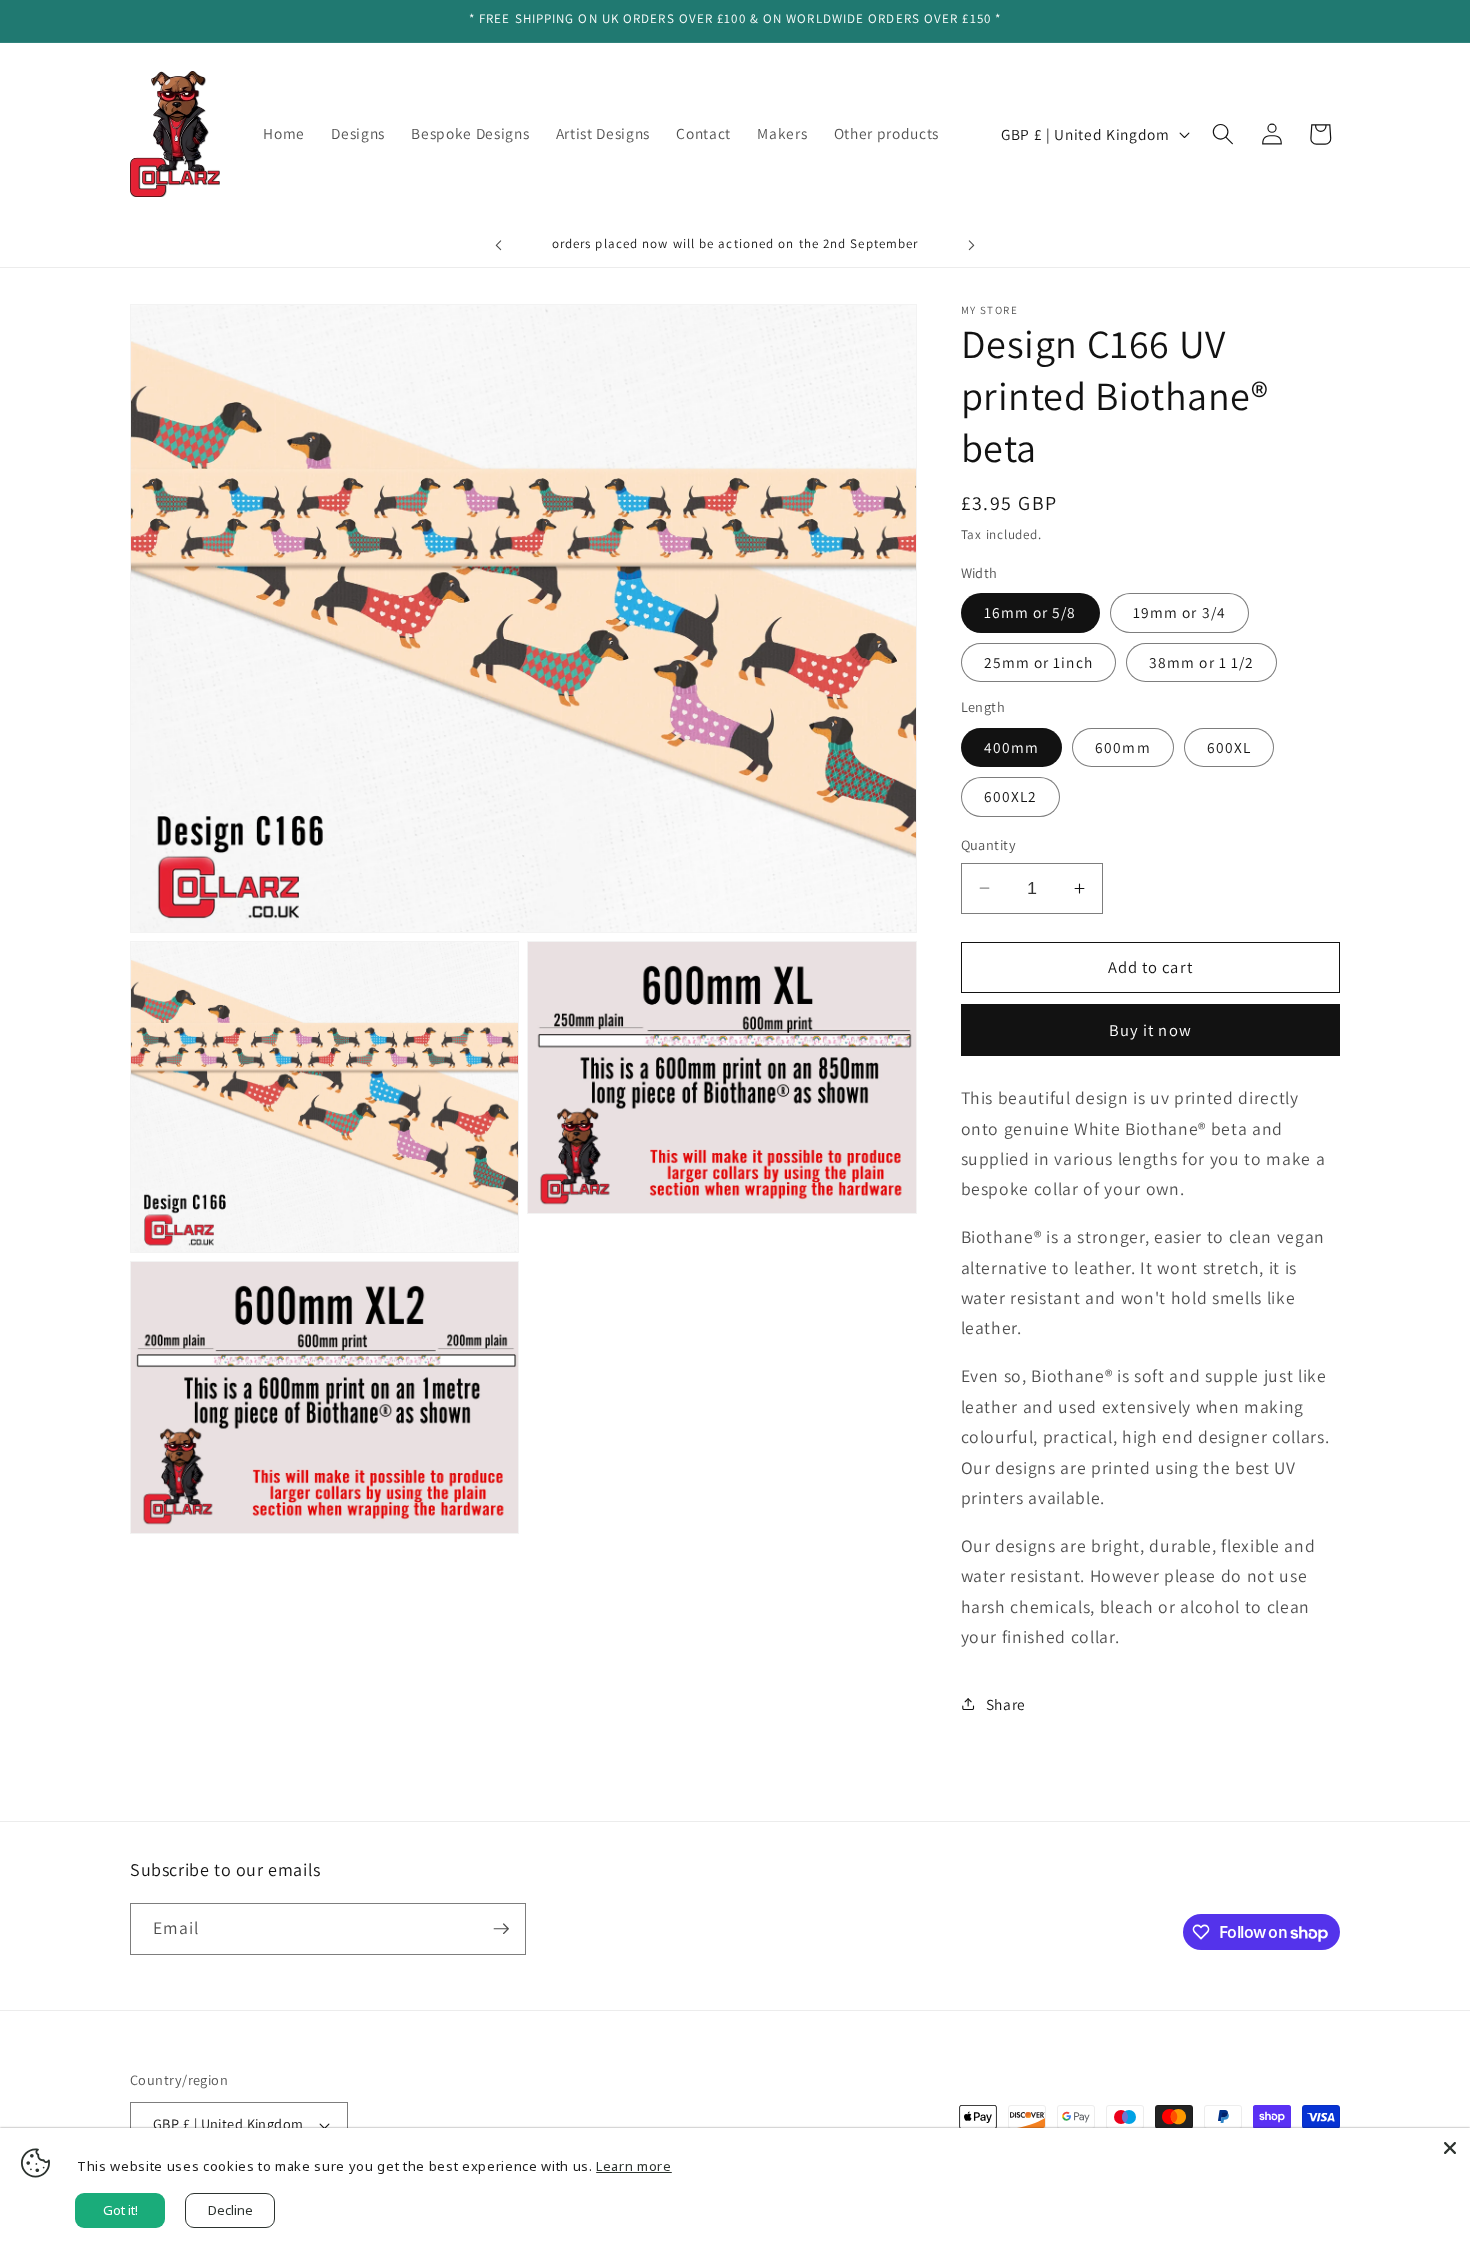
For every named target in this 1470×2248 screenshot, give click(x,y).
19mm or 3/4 (1179, 612)
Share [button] (1006, 1704)
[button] (1223, 134)
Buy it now (1150, 1030)
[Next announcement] (972, 246)
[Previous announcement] (499, 246)
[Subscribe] (501, 1929)
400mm (1012, 747)
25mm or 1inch (1038, 662)
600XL (1229, 747)
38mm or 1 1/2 (1201, 662)
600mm (1123, 747)
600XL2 (1011, 796)
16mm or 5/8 (1030, 612)
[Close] (1450, 2148)
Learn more (634, 2166)
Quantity (989, 844)
